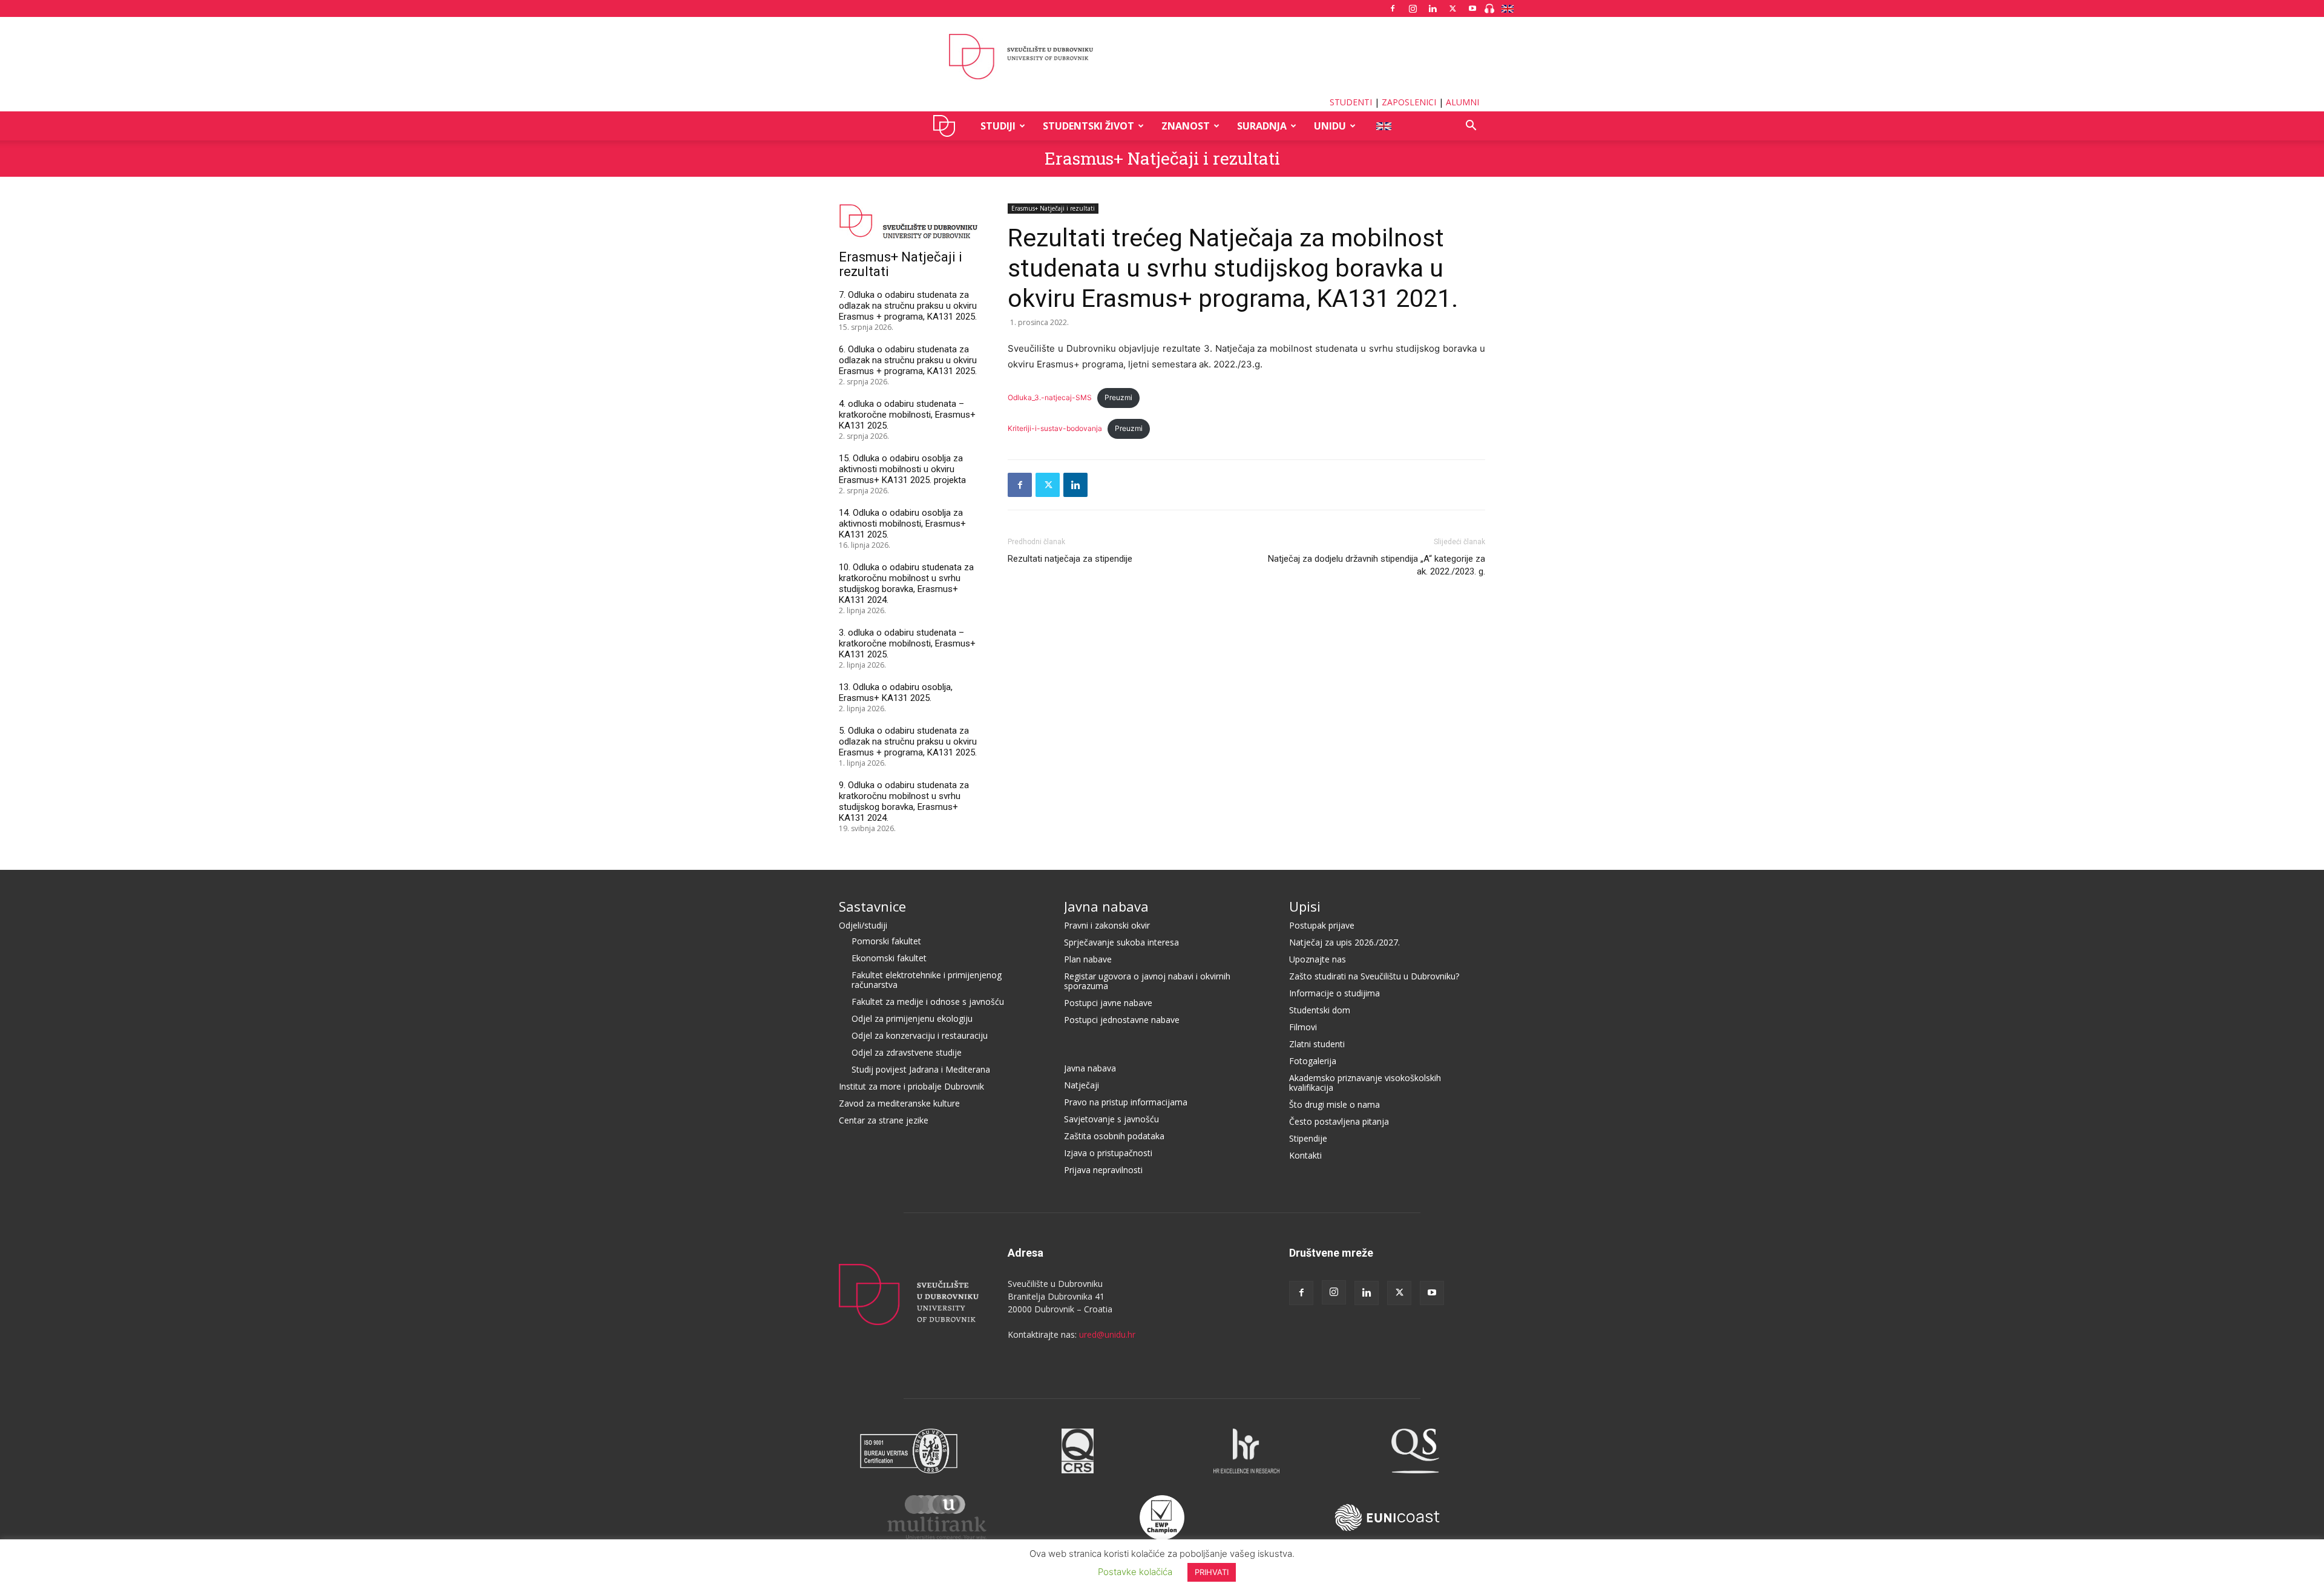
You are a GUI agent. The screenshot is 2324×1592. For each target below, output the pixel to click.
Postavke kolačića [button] (1135, 1572)
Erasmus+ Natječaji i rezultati (1162, 158)
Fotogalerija (1313, 1061)
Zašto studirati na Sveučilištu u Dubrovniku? (1374, 976)
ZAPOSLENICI (1409, 102)
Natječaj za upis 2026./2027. (1344, 942)
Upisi (1305, 906)
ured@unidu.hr (1107, 1334)
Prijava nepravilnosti (1103, 1170)
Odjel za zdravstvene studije (907, 1052)
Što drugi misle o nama (1334, 1104)
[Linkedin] (1433, 8)
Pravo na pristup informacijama (1126, 1102)
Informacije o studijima (1334, 993)
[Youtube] (1472, 8)
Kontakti (1305, 1155)
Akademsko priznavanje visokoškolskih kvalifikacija (1365, 1083)
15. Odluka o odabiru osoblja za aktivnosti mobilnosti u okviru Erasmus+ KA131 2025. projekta (902, 469)
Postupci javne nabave (1108, 1003)
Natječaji (1082, 1085)
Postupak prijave (1322, 925)
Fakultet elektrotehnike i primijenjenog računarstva (927, 980)
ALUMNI (1462, 102)
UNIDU (947, 126)
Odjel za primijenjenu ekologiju (912, 1018)
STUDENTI (1351, 102)
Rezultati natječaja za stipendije (1070, 559)
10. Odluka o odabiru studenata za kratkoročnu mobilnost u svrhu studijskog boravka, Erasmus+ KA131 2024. (906, 584)
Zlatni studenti (1317, 1044)
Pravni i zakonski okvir (1107, 925)
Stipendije (1308, 1138)
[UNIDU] (1162, 57)
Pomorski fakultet (886, 941)
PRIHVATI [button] (1212, 1572)
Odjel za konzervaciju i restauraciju (920, 1035)
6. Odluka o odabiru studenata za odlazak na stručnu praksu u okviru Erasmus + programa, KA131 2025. (908, 360)
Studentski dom (1320, 1010)
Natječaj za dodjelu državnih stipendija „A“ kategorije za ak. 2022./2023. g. (1377, 565)
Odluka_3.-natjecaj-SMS (1050, 397)
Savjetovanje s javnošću (1111, 1119)
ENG (1383, 126)
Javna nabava (1106, 906)
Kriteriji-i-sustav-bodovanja (1055, 428)
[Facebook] (1393, 8)
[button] (1471, 127)
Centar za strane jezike (884, 1120)
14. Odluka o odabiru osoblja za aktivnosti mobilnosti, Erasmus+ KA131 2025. (902, 524)
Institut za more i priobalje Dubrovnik (911, 1086)
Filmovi (1303, 1027)
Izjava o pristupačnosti (1108, 1153)
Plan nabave (1088, 959)
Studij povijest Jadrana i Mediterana (921, 1069)
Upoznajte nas (1318, 959)
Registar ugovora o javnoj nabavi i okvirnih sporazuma (1147, 981)
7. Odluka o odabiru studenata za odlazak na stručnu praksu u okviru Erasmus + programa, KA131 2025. (908, 306)
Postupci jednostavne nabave (1122, 1020)
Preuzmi (1118, 397)
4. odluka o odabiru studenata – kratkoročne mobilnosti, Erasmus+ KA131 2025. (907, 415)
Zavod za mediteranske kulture (899, 1103)
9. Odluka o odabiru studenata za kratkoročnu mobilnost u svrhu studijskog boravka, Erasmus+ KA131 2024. (904, 801)
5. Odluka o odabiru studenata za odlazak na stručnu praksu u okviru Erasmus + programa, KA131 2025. (908, 742)
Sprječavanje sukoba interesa (1121, 942)
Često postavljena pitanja (1339, 1121)
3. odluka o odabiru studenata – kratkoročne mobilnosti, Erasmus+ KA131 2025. (907, 643)
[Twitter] (1452, 8)
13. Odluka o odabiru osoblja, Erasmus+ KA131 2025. (896, 692)
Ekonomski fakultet (889, 958)
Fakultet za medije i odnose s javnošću (928, 1002)
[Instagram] (1413, 8)
